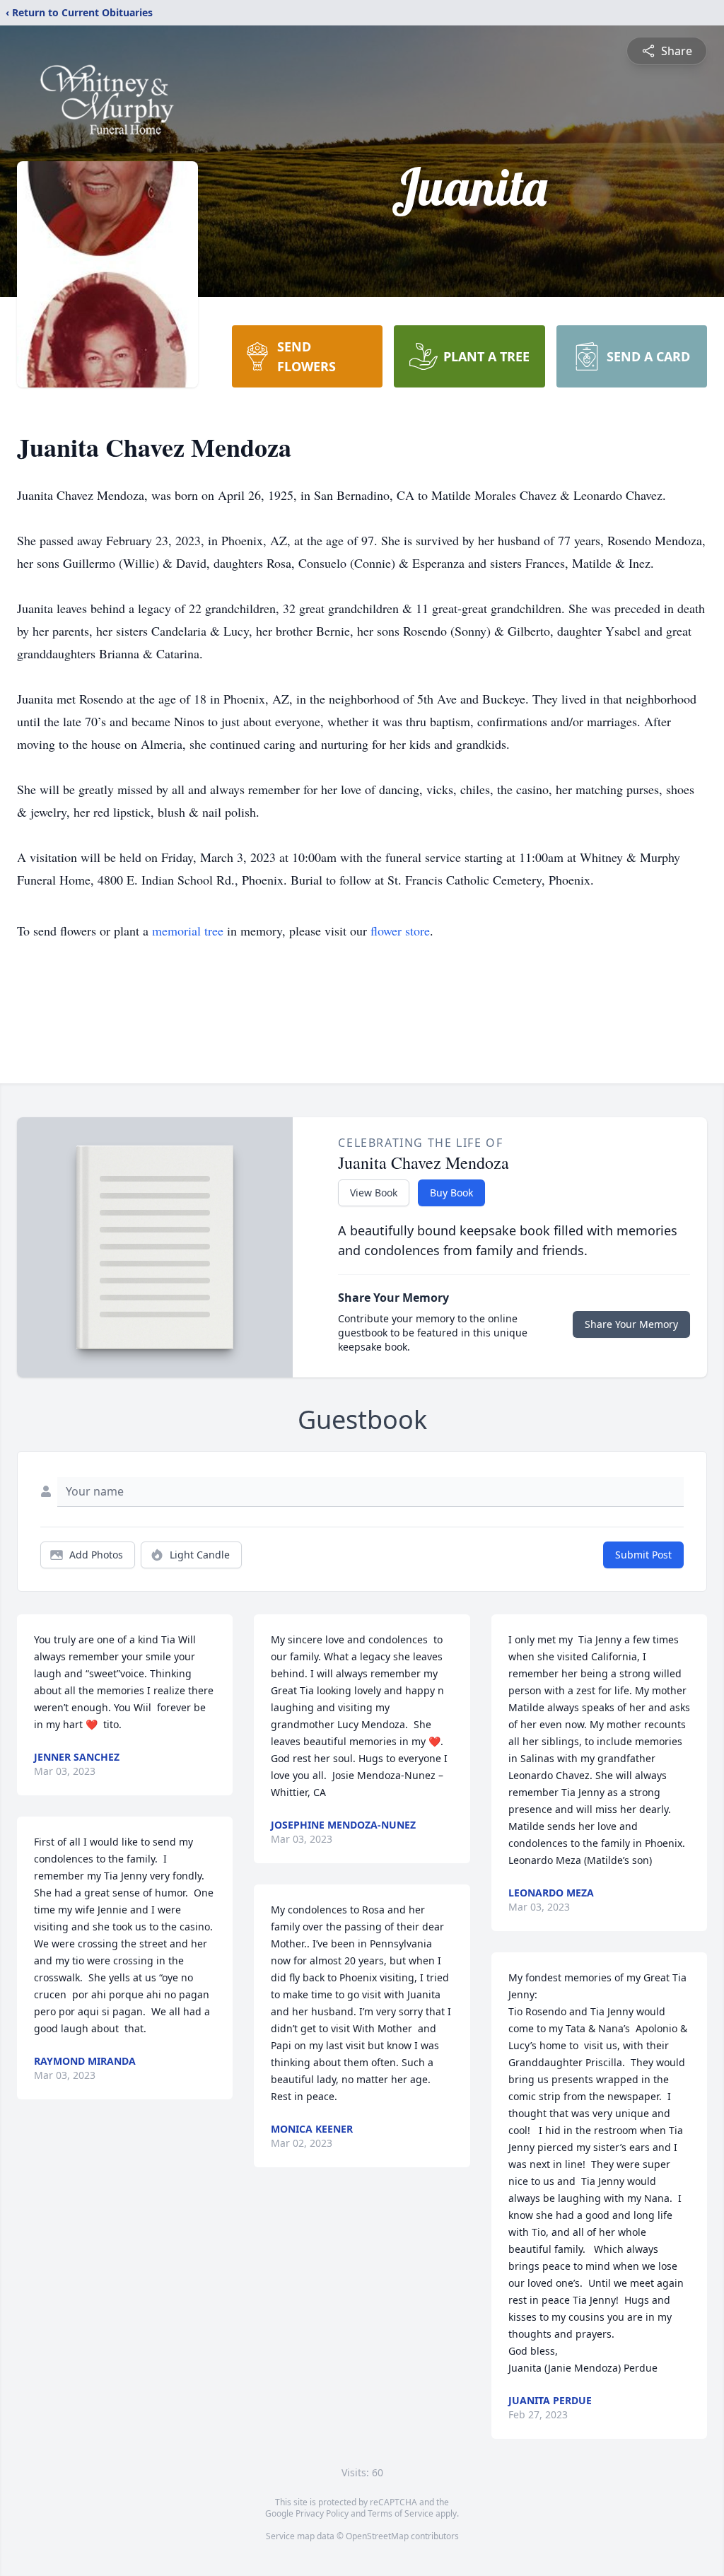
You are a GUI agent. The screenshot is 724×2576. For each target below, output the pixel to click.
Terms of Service (401, 2513)
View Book (374, 1193)
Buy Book (451, 1193)
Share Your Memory (631, 1324)
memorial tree (188, 931)
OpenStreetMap (377, 2536)
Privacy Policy (322, 2513)
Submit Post (643, 1555)
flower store (400, 931)
